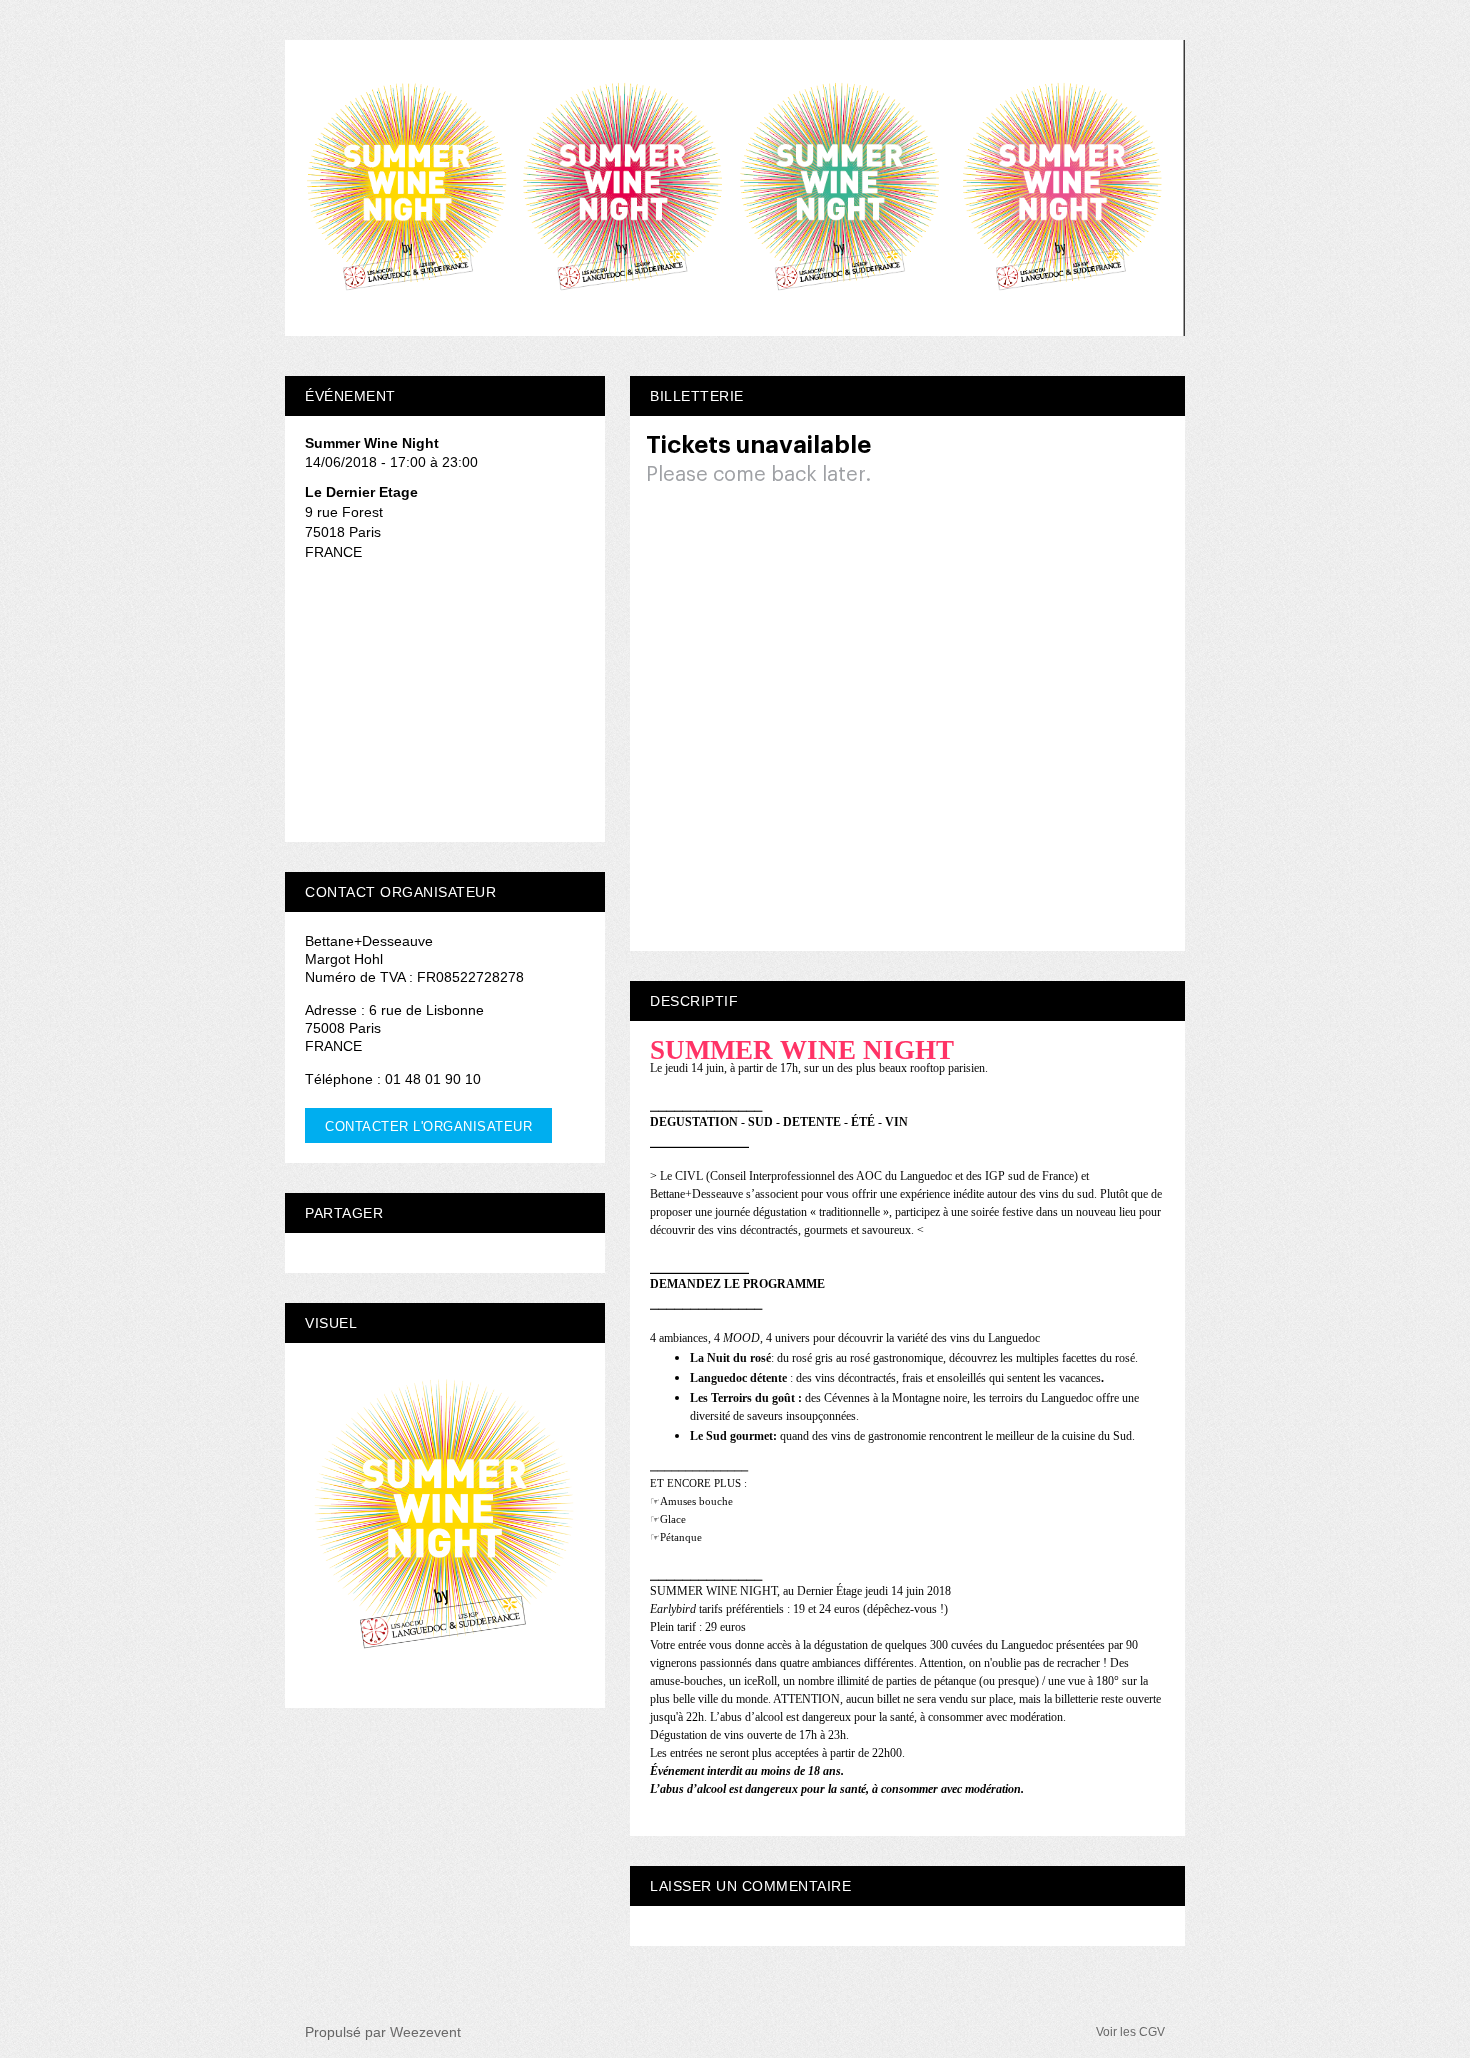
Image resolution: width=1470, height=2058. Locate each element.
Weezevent (425, 2032)
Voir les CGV (1130, 2032)
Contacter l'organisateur (428, 1126)
